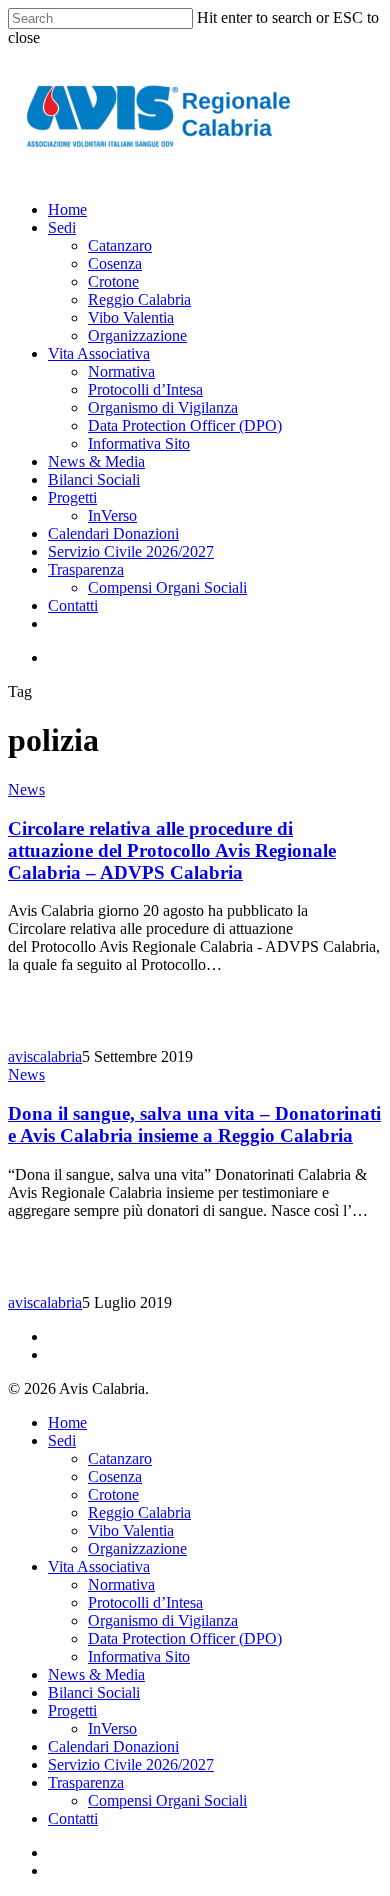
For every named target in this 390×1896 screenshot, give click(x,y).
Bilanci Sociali (94, 1692)
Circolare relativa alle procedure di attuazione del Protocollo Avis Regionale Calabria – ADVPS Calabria (172, 850)
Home (67, 1422)
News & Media (96, 1674)
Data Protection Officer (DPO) (185, 1638)
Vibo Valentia (131, 1530)
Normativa (121, 1584)
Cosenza (115, 1476)
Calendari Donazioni (113, 1746)
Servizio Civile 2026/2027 (131, 1764)
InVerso (112, 1728)
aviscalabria (45, 1056)
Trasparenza (86, 1782)
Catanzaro (120, 1458)
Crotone (113, 1494)
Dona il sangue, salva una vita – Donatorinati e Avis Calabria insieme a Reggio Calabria (194, 1124)
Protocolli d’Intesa (145, 1602)
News (26, 789)
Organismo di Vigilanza (163, 1620)
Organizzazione (137, 1548)
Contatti (73, 1818)
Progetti (72, 1710)
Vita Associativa (99, 1566)
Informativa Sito (139, 1656)
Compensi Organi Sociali (167, 1800)
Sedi (62, 1440)
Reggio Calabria (139, 1512)
